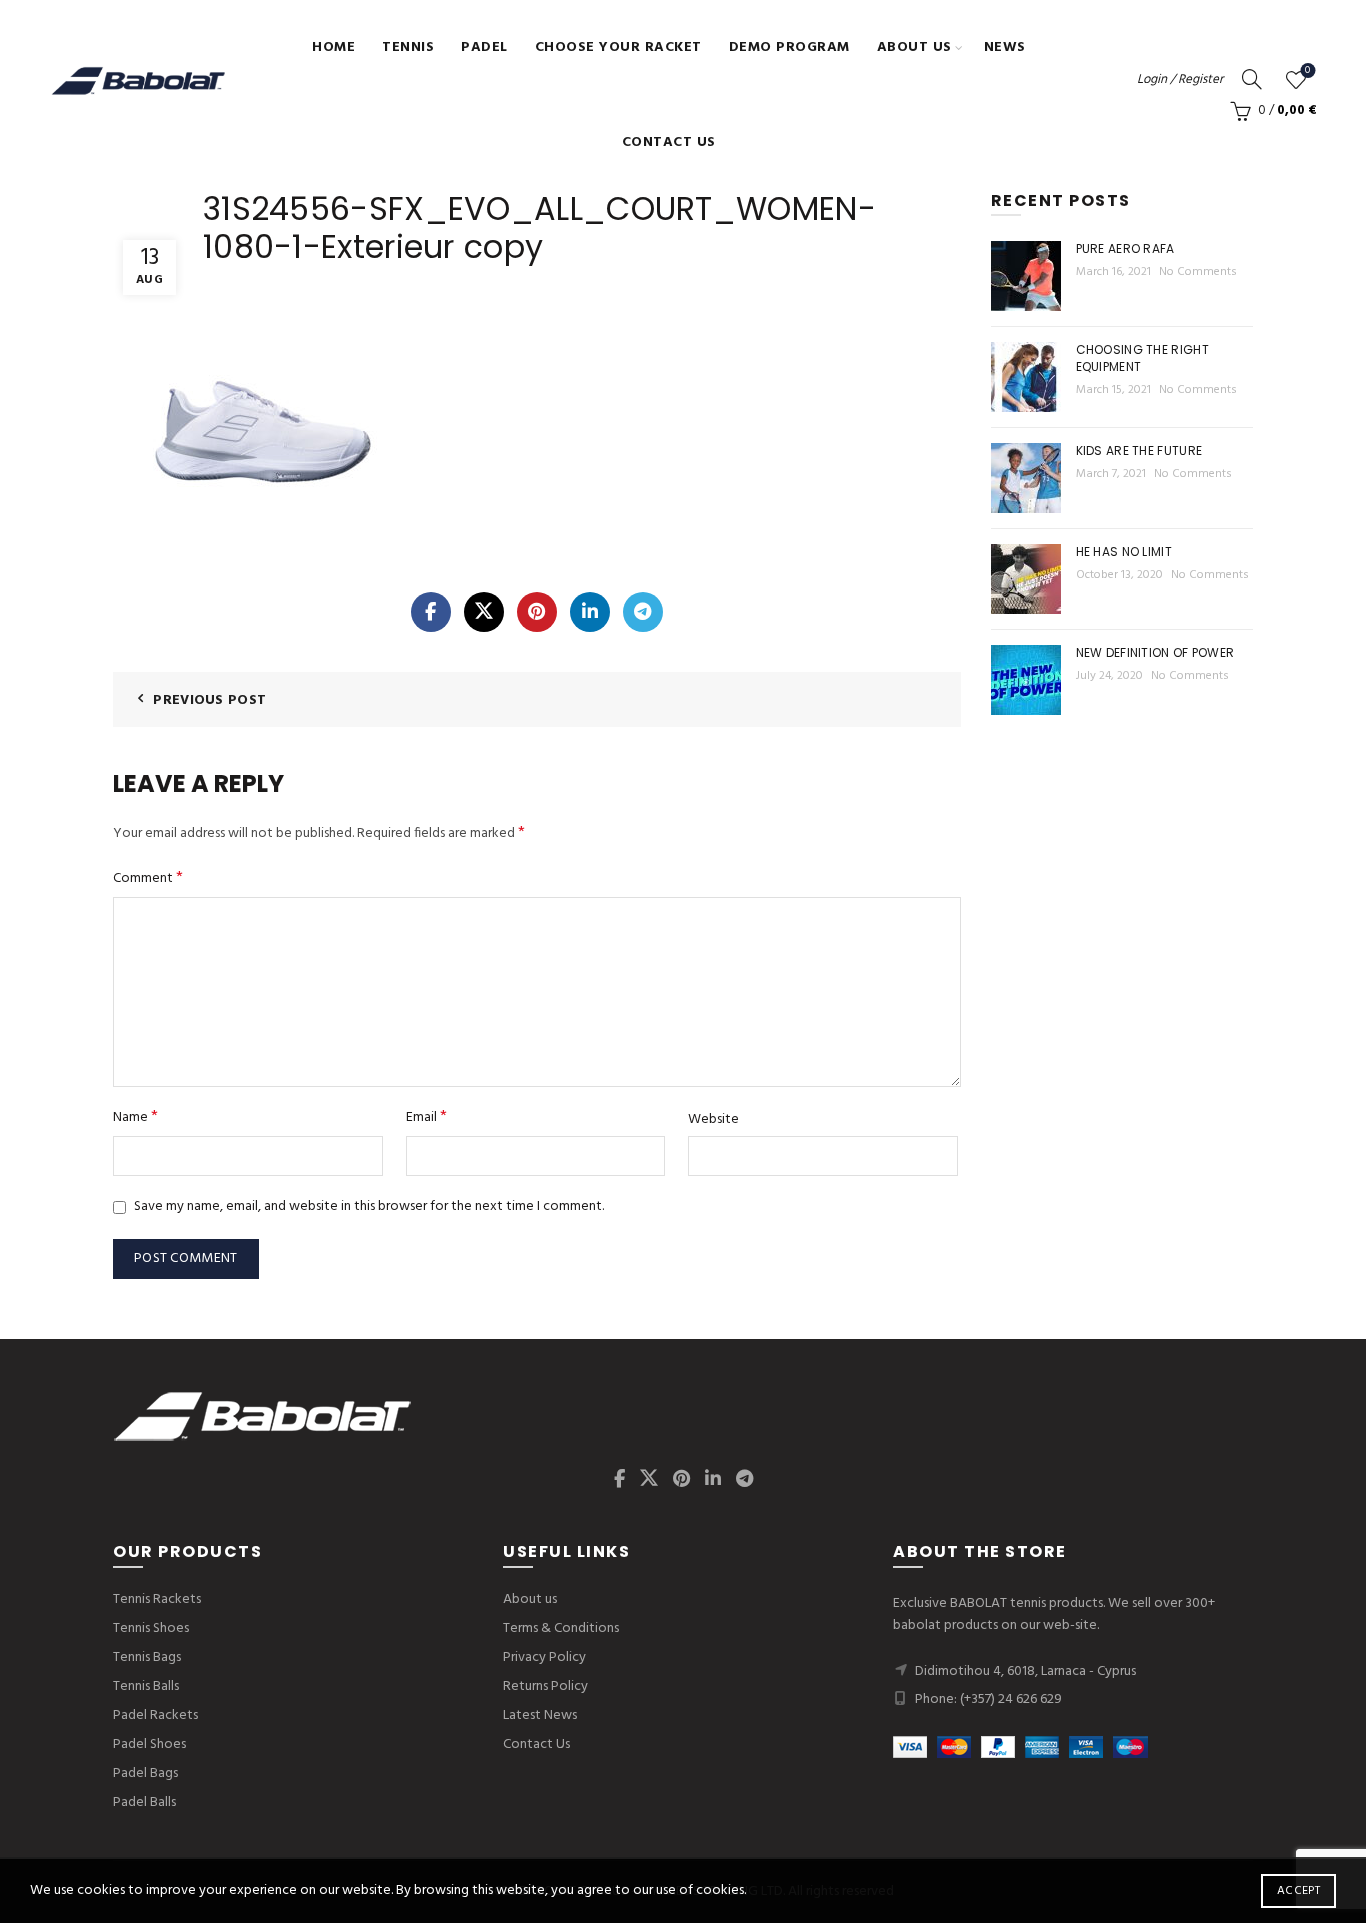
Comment (148, 878)
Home (333, 47)
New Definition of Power (1155, 652)
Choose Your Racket (618, 47)
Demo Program (789, 47)
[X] (484, 612)
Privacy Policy (544, 1657)
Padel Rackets (155, 1715)
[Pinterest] (537, 612)
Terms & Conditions (561, 1628)
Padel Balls (144, 1802)
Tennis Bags (147, 1657)
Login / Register (1180, 79)
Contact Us (669, 142)
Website (713, 1120)
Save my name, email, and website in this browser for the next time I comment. (369, 1206)
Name (135, 1117)
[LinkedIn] (590, 612)
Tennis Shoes (151, 1628)
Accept (1298, 1891)
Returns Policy (545, 1686)
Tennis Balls (146, 1686)
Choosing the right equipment (1142, 358)
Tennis (408, 47)
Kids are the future (1139, 450)
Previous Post (209, 700)
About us (914, 47)
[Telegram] (643, 612)
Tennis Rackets (157, 1599)
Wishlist (1307, 71)
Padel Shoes (149, 1744)
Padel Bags (145, 1773)
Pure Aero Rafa (1125, 248)
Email (426, 1117)
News (1005, 47)
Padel (484, 47)
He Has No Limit (1124, 551)
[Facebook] (431, 612)
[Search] (1252, 79)
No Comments (1198, 272)
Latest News (540, 1715)
